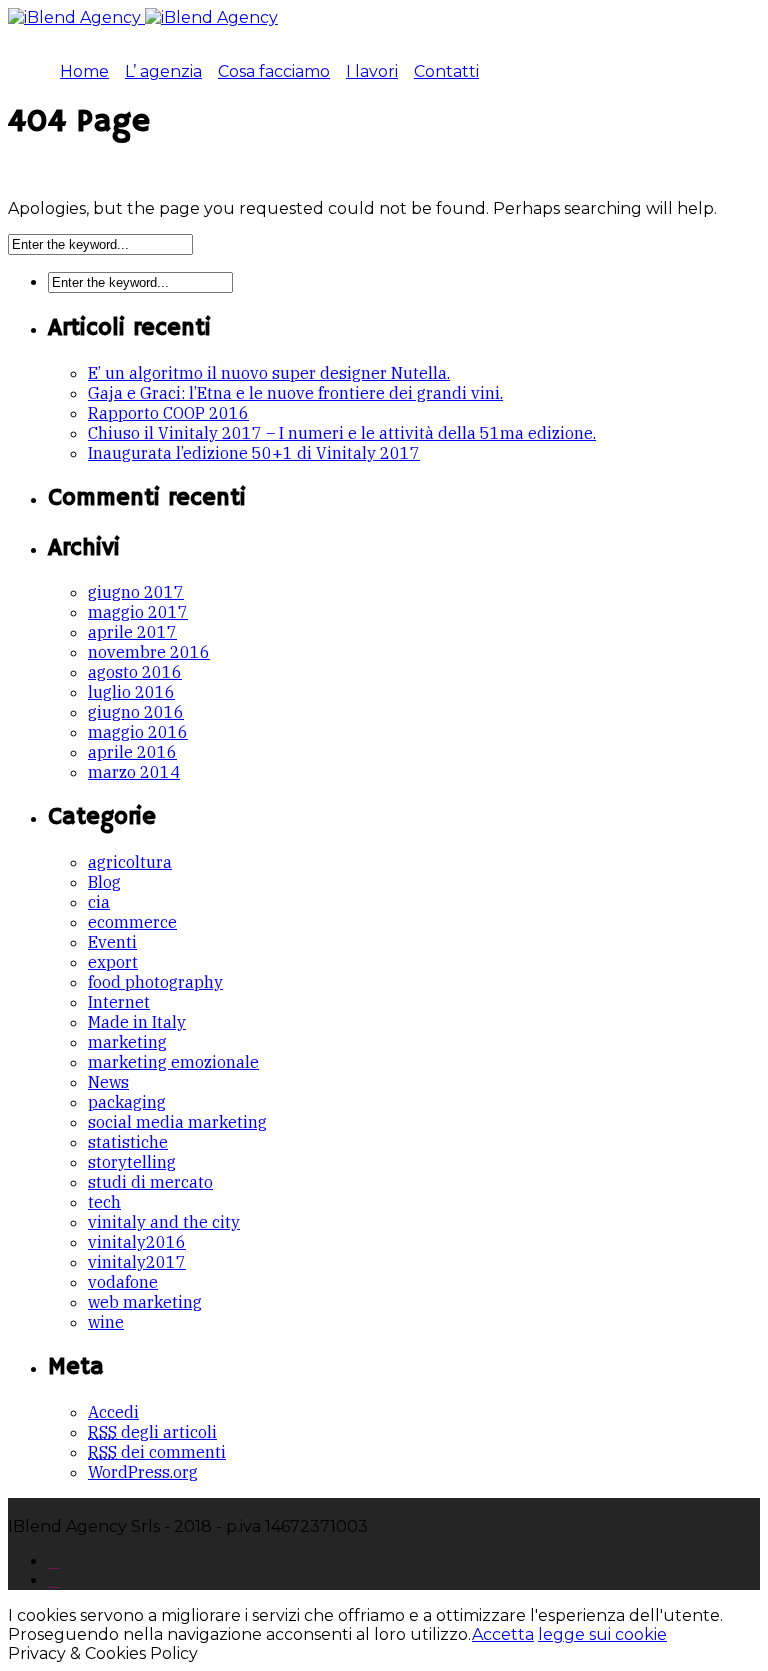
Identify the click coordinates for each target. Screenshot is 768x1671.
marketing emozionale (173, 1062)
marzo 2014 (134, 772)
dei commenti (157, 1452)
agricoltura (130, 862)
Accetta (503, 1634)
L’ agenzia (163, 71)
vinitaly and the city (164, 1222)
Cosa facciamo (274, 71)
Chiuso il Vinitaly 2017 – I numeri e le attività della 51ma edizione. (342, 433)
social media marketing (177, 1122)
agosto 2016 (135, 672)
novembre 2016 (149, 652)
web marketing (145, 1302)
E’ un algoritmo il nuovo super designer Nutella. (269, 373)
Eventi (112, 942)
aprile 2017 (132, 632)
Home (84, 71)
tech (104, 1202)
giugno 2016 (136, 712)
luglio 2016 (131, 692)
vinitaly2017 (137, 1262)
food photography (155, 982)
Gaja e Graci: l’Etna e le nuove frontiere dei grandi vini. (295, 393)
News (108, 1082)
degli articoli (152, 1432)
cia (99, 902)
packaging (127, 1102)
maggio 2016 (138, 732)
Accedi (113, 1412)
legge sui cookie (602, 1634)
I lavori (372, 71)
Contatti (446, 71)
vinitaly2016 (137, 1242)
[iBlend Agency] (143, 17)
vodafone (123, 1282)
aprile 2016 (132, 752)
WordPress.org (143, 1472)
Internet (119, 1002)
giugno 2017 (136, 592)
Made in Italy (137, 1022)
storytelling (132, 1162)
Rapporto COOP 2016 (168, 413)
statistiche (128, 1142)
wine (106, 1322)
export (113, 962)
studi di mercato (150, 1182)
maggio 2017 (138, 612)
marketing (127, 1042)
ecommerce (132, 922)
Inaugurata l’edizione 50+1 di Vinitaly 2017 (254, 453)
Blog (104, 882)
